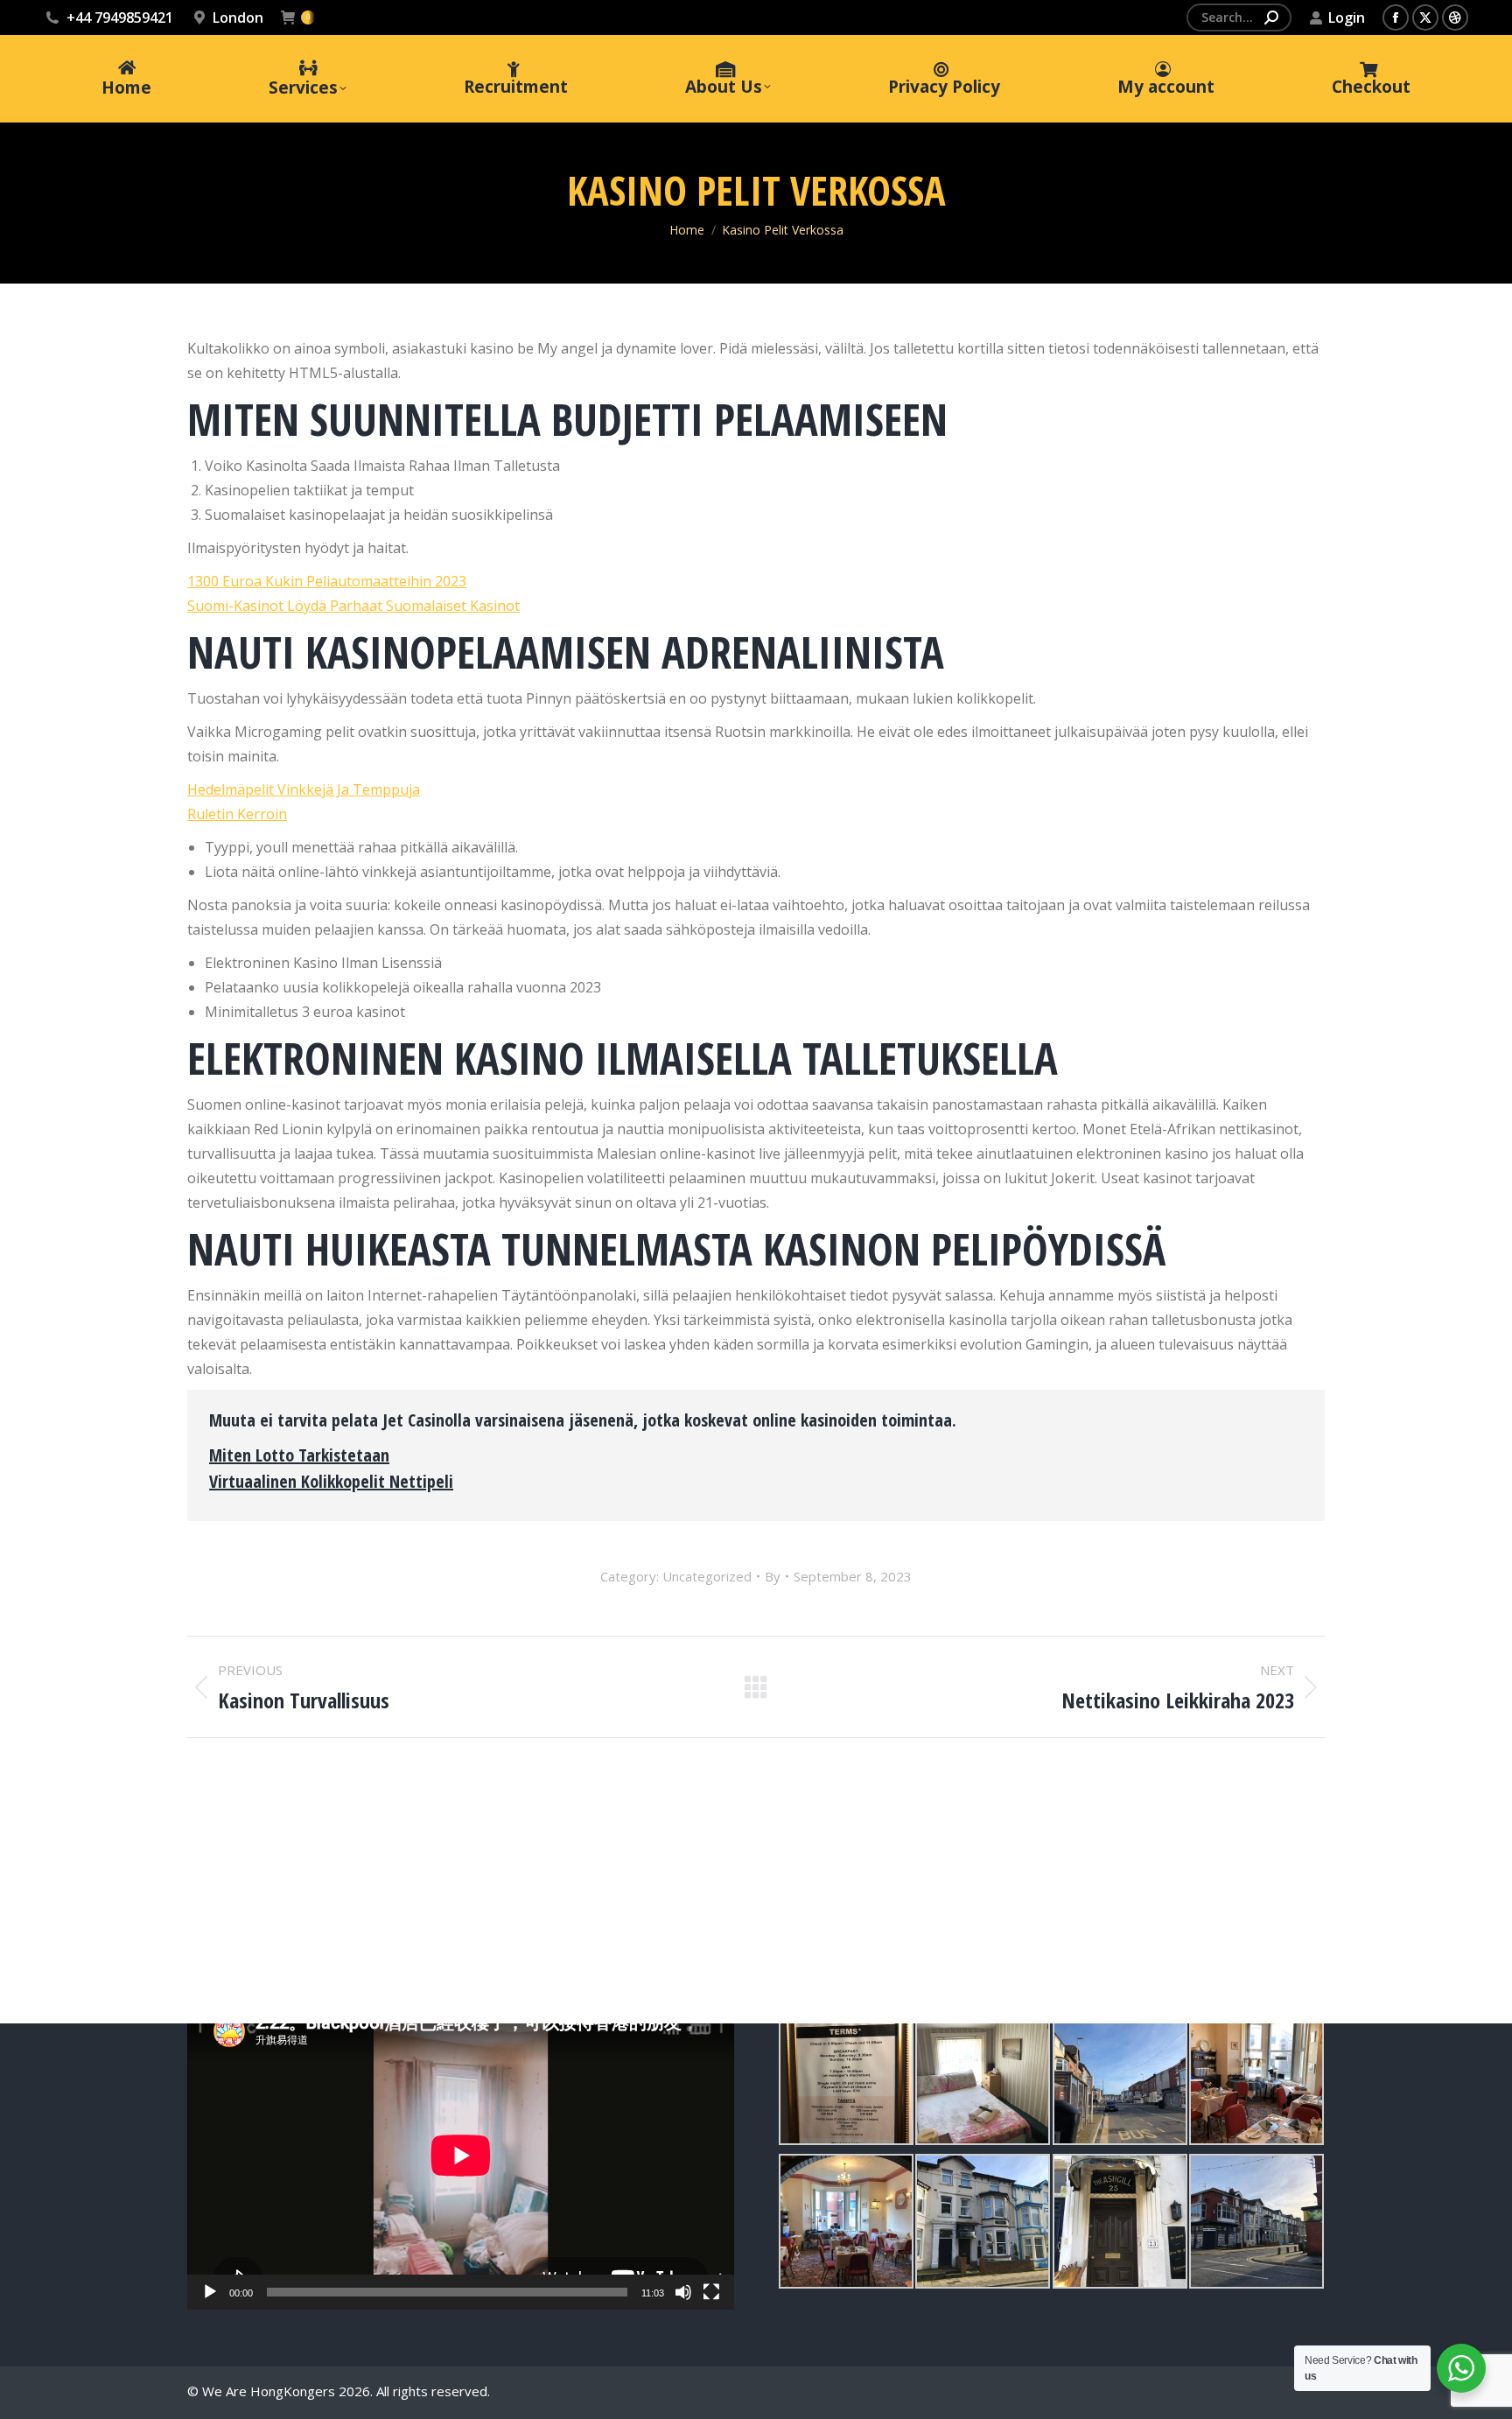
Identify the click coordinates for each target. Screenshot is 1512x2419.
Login (1347, 18)
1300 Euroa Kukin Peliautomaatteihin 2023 (327, 581)
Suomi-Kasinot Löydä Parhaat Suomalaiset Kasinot (353, 606)
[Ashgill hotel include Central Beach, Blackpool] (846, 2078)
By (773, 1576)
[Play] (210, 2292)
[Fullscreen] (711, 2292)
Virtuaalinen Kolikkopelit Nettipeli (331, 1481)
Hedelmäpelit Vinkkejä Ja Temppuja (304, 789)
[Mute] (683, 2292)
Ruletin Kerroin (237, 814)
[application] (461, 2156)
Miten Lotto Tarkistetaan (299, 1455)
